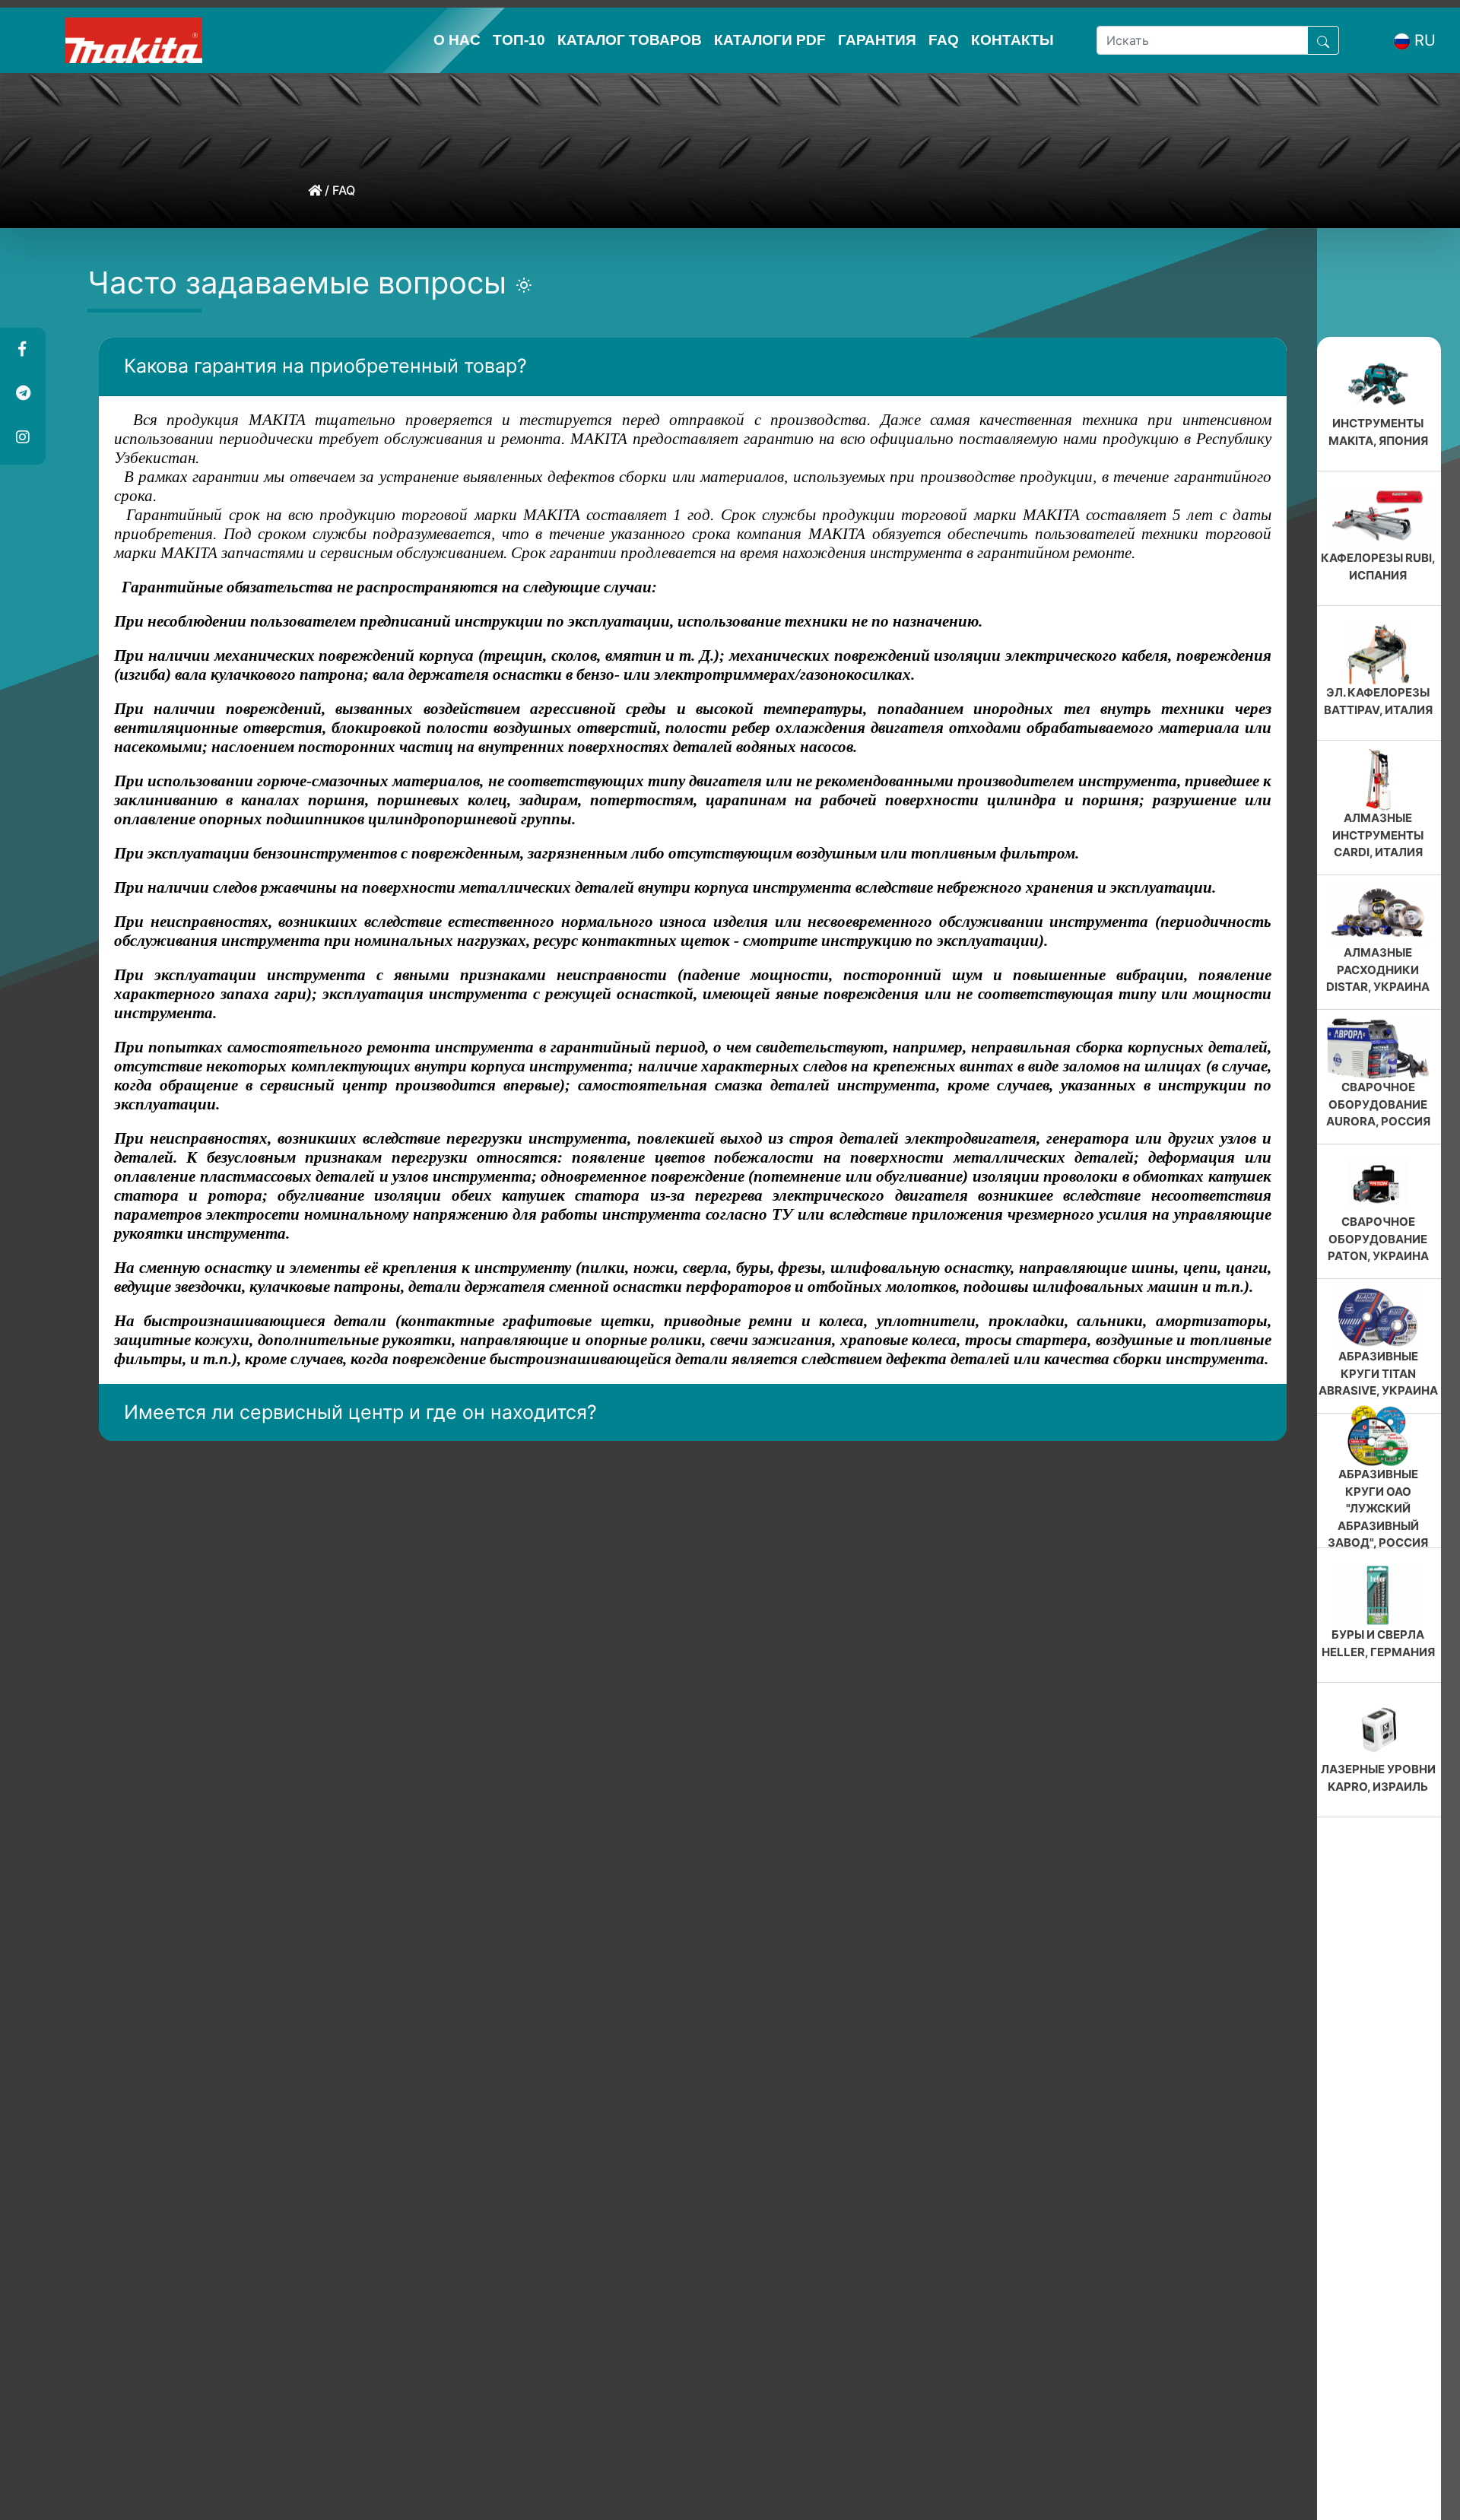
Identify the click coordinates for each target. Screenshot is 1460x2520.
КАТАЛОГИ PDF (770, 40)
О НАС (457, 40)
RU (1425, 40)
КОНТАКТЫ (1012, 40)
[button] (22, 350)
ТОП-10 (519, 40)
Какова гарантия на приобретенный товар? (325, 366)
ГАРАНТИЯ (877, 40)
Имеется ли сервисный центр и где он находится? (360, 1412)
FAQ (944, 40)
